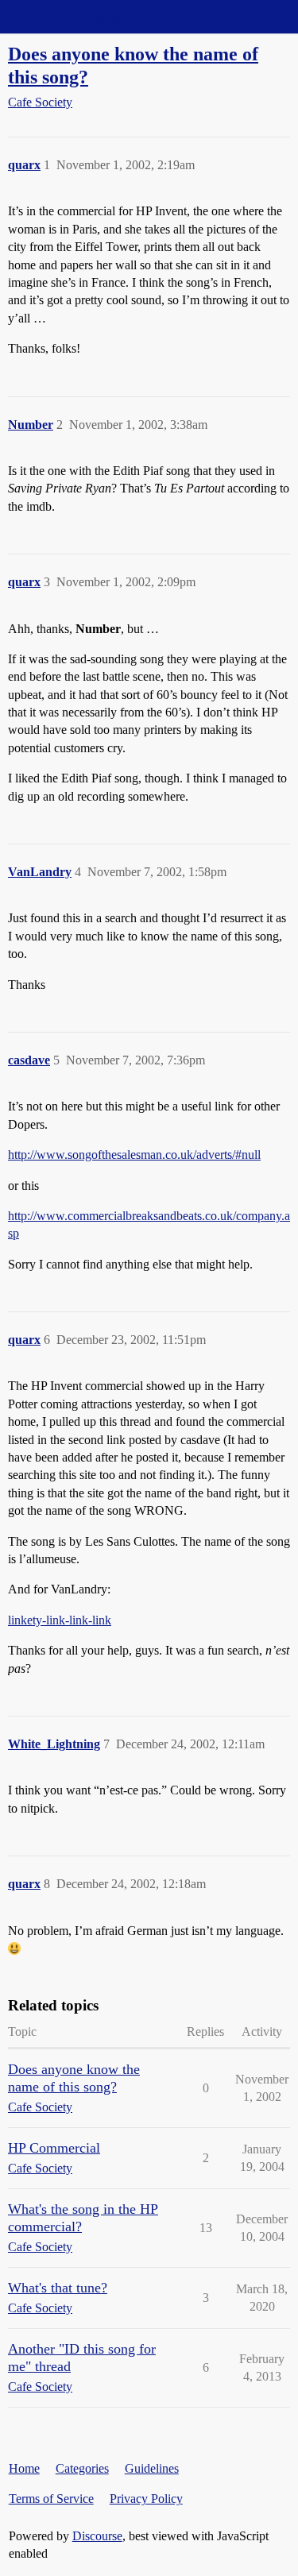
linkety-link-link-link (60, 1620)
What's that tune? (58, 2288)
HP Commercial (54, 2148)
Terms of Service (51, 2499)
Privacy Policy (146, 2499)
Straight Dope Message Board (83, 16)
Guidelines (152, 2468)
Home (24, 2468)
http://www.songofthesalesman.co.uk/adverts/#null (134, 1155)
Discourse (97, 2536)
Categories (82, 2468)
